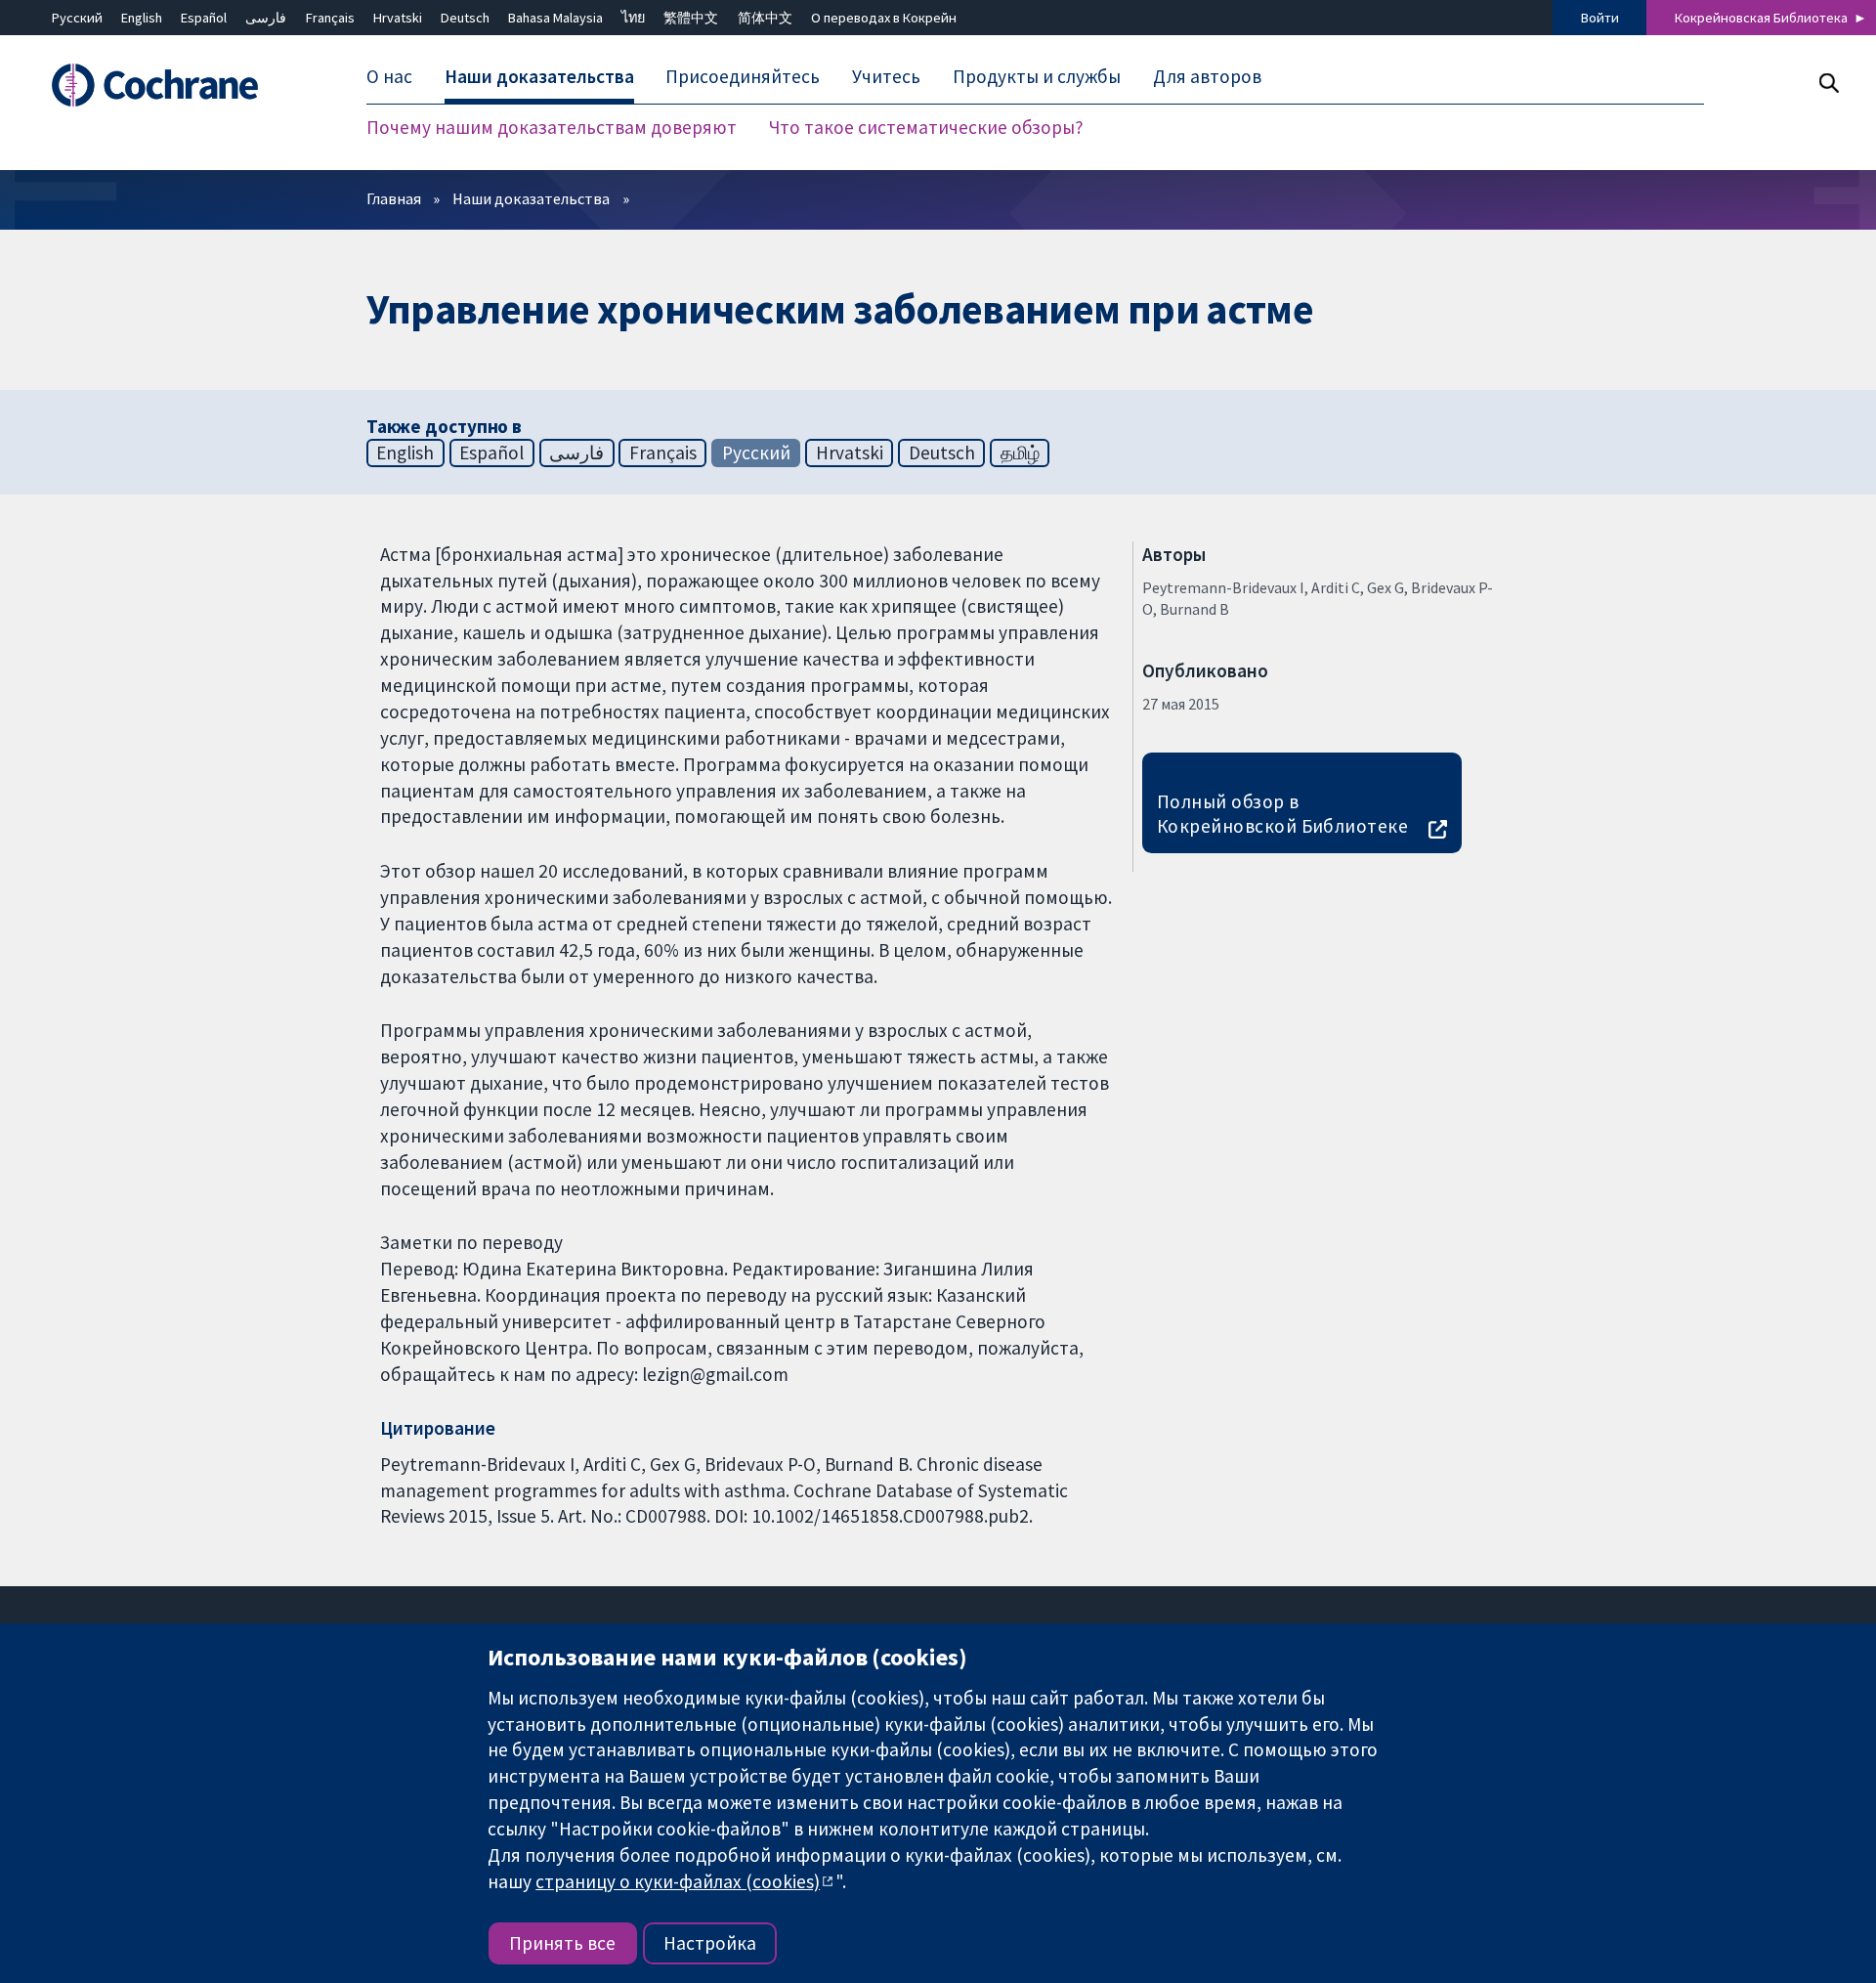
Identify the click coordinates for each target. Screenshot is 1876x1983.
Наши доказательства (531, 198)
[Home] (176, 85)
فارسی (266, 18)
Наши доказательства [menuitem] (539, 76)
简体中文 (765, 18)
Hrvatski (398, 18)
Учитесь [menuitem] (886, 76)
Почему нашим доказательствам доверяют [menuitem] (552, 127)
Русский (77, 18)
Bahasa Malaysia (555, 18)
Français (330, 18)
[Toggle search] (1829, 83)
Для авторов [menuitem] (1207, 76)
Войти (1600, 18)
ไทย (633, 18)
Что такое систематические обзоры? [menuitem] (926, 127)
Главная (394, 198)
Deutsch (465, 18)
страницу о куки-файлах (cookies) (678, 1881)
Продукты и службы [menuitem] (1037, 76)
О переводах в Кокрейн (884, 18)
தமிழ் (1020, 453)
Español (204, 18)
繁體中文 (691, 18)
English (142, 18)
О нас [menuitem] (389, 76)
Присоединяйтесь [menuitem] (743, 76)
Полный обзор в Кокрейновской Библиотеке (1283, 814)
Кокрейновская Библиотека (1761, 18)
